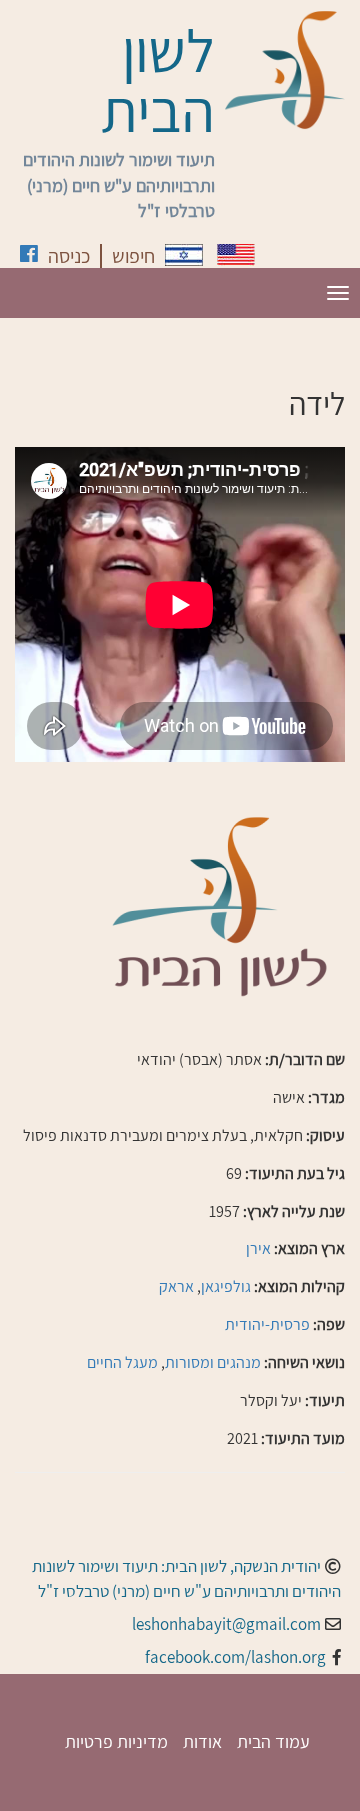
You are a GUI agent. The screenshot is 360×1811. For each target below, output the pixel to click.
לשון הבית (158, 80)
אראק (176, 1286)
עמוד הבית (273, 1741)
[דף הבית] (285, 70)
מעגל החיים (122, 1362)
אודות (202, 1741)
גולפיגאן (226, 1286)
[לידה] (184, 255)
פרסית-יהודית (267, 1324)
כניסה (69, 256)
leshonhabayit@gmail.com (226, 1624)
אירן (258, 1248)
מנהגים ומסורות (213, 1362)
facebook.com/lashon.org (235, 1657)
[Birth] (236, 254)
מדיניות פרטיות (116, 1741)
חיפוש (133, 256)
